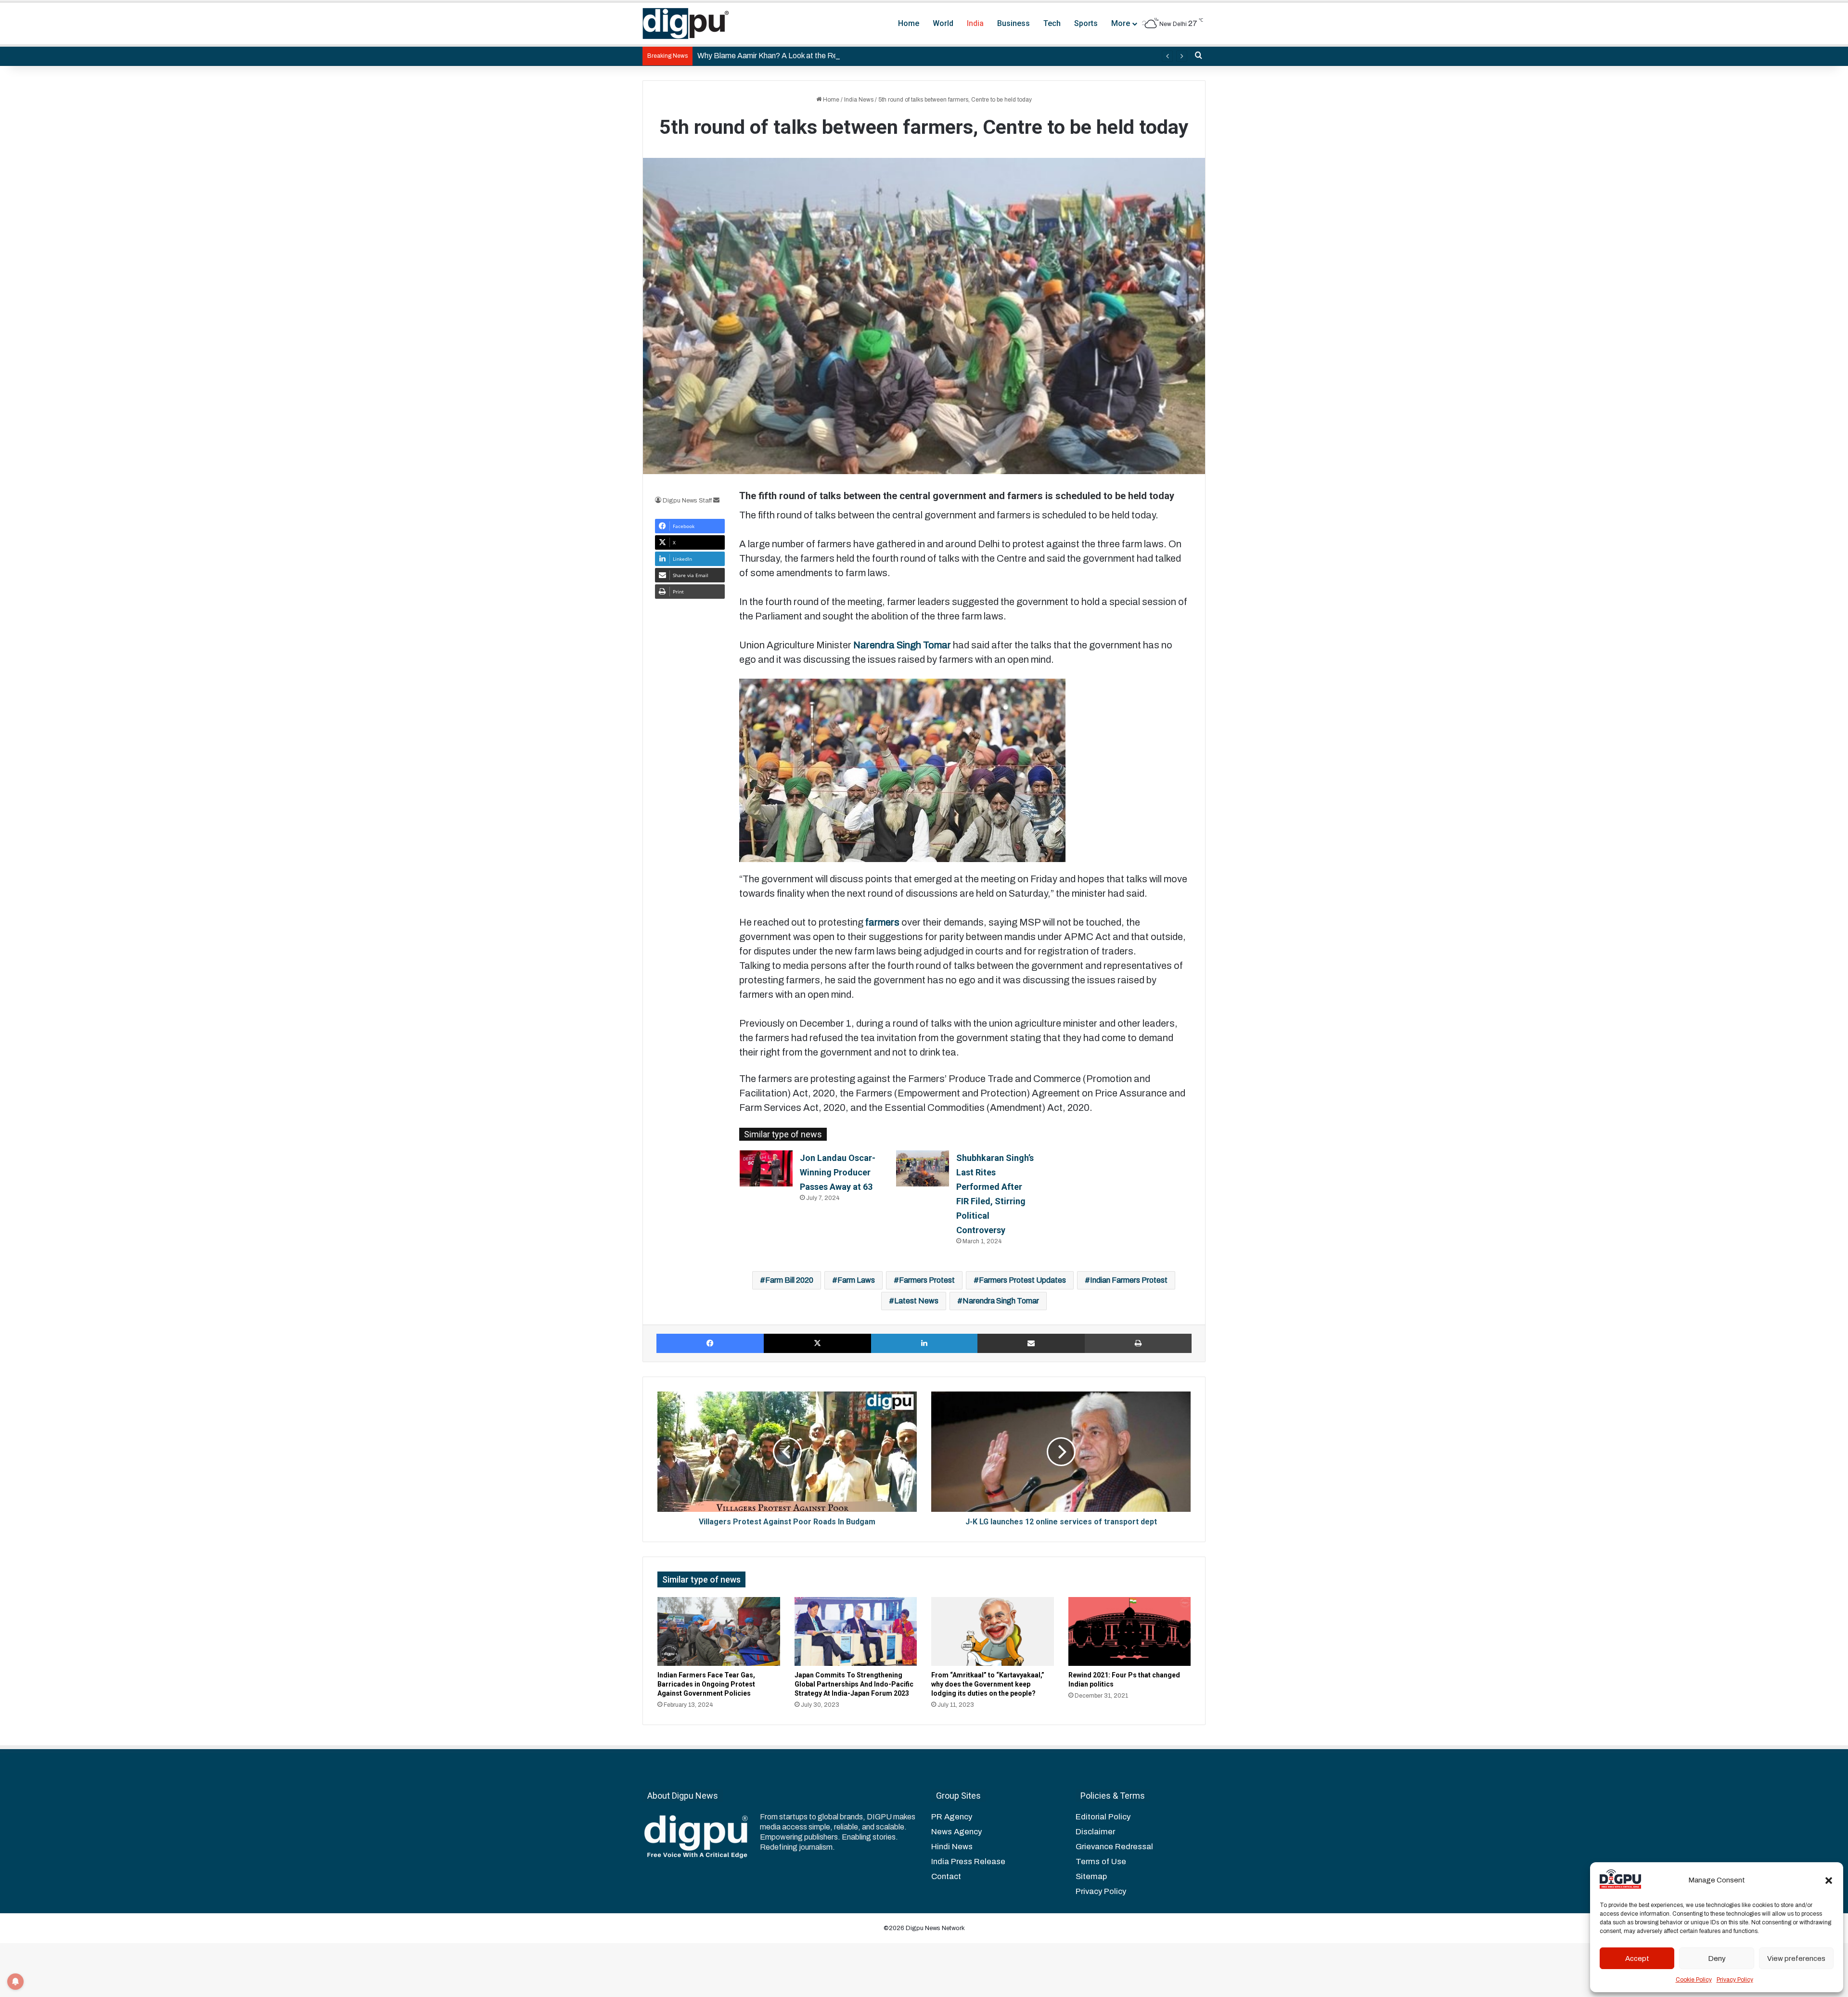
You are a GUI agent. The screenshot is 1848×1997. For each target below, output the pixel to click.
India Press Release (968, 1862)
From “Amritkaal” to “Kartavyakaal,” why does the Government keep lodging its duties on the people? (988, 1684)
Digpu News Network (935, 1928)
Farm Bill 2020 (789, 1280)
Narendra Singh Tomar (1001, 1301)
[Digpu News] (686, 24)
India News (859, 100)
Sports (1086, 23)
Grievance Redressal (1114, 1847)
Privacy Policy (1735, 1980)
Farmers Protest (927, 1280)
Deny (1717, 1958)
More (1121, 23)
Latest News (916, 1301)
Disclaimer (1095, 1832)
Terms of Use (1101, 1862)
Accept (1637, 1958)
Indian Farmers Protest (1129, 1280)
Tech (1052, 23)
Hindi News (952, 1847)
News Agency (956, 1832)
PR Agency (952, 1817)
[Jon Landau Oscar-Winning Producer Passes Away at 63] (766, 1168)
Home (909, 23)
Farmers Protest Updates (1022, 1280)
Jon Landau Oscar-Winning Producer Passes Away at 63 (838, 1172)
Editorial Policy (1103, 1817)
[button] (1829, 1881)
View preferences (1796, 1958)
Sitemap (1091, 1876)
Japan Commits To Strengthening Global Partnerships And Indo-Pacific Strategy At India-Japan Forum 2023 (854, 1684)
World (943, 23)
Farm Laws (856, 1280)
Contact (946, 1876)
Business (1014, 23)
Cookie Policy (1694, 1980)
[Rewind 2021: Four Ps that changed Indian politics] (1130, 1631)
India (975, 23)
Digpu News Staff (687, 501)
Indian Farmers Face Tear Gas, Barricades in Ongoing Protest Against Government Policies (706, 1684)
